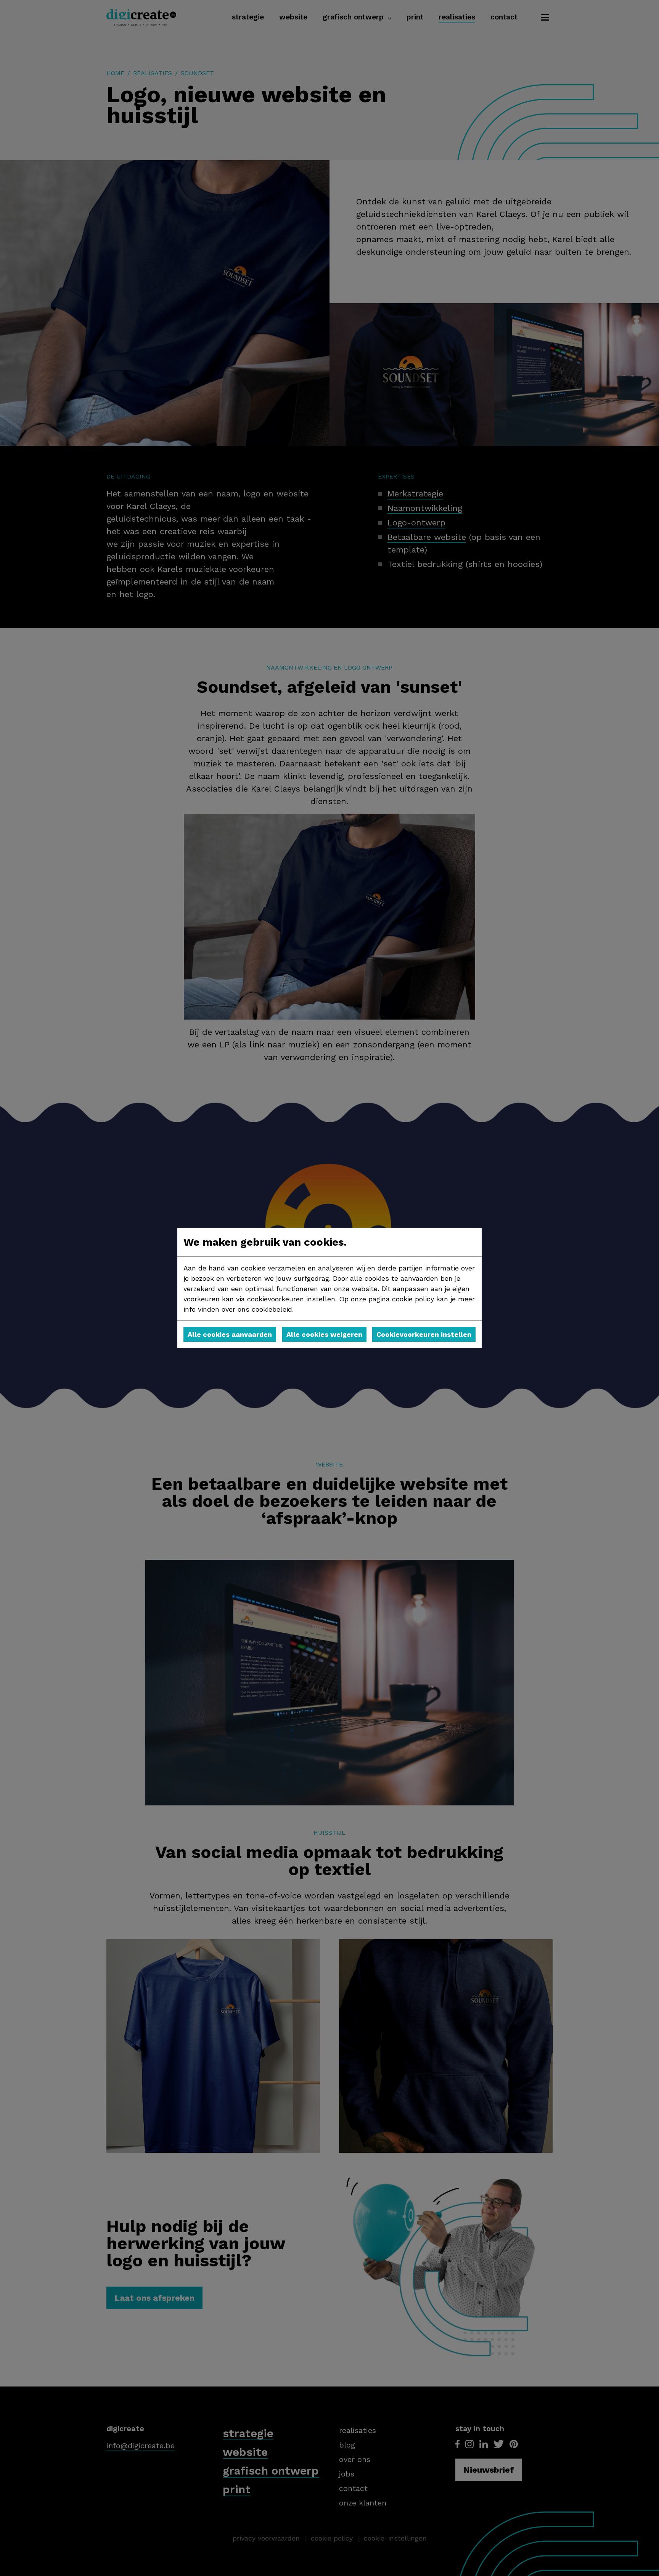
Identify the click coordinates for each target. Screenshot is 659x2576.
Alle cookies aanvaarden (230, 1334)
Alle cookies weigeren (324, 1334)
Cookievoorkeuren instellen (424, 1334)
